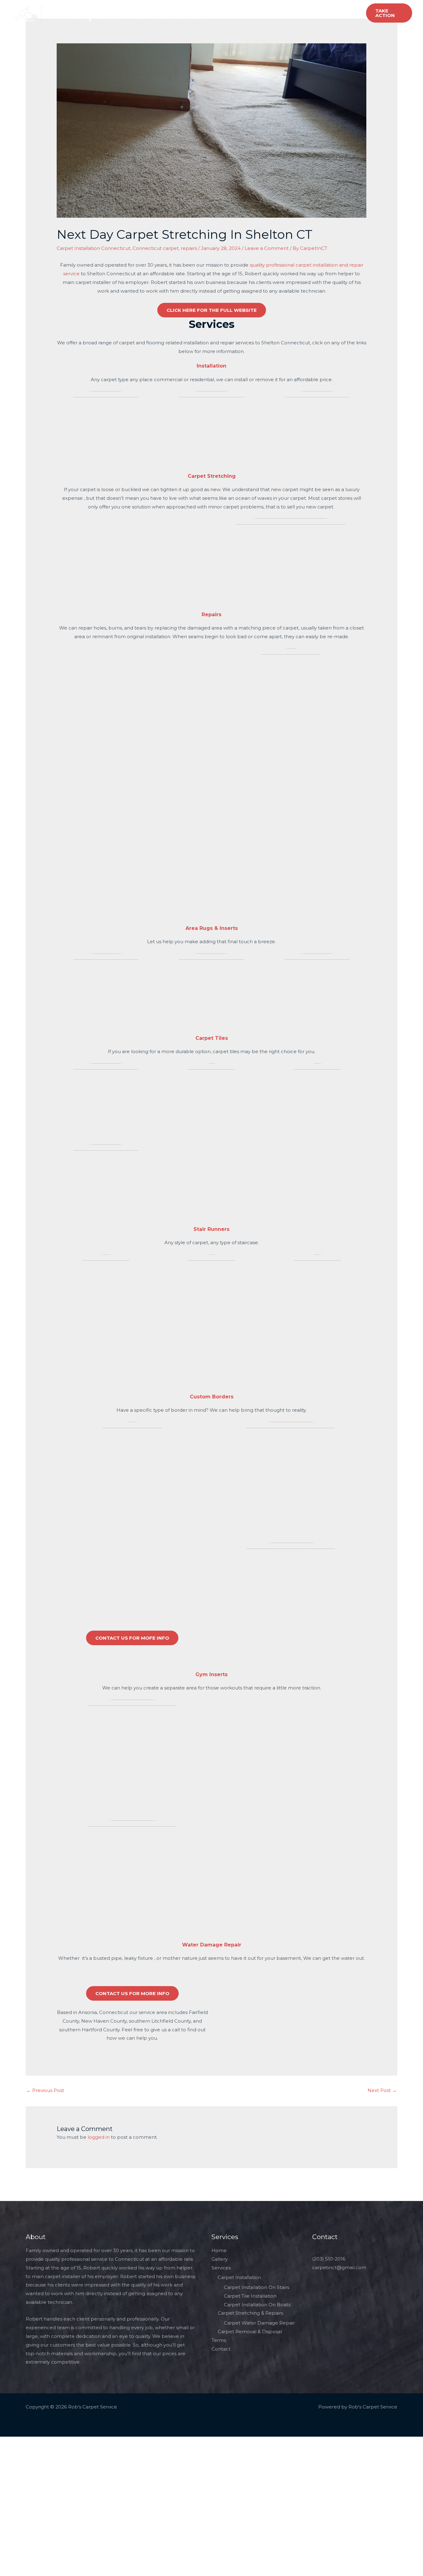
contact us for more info (132, 1993)
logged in (99, 2137)
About (188, 8)
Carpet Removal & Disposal (250, 2332)
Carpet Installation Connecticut (94, 248)
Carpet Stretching (212, 476)
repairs (189, 248)
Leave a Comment (267, 248)
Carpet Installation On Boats (257, 2305)
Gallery (281, 8)
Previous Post (45, 2090)
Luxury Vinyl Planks (179, 17)
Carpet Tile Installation (250, 2296)
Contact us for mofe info (132, 1638)
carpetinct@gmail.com (339, 2267)
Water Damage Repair (212, 1945)
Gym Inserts (211, 1674)
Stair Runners (211, 1229)
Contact (255, 8)
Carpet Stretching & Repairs (250, 2313)
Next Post (382, 2090)
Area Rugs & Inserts (212, 928)
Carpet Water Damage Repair (259, 2323)
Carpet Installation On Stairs (257, 2287)
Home (164, 8)
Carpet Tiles (212, 1038)
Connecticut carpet (156, 248)
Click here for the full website (212, 310)
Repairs (211, 615)
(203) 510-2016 (329, 2259)
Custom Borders (212, 1397)
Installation (211, 366)
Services (220, 8)
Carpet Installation (239, 2277)
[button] (389, 13)
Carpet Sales (314, 8)
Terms (219, 2340)
